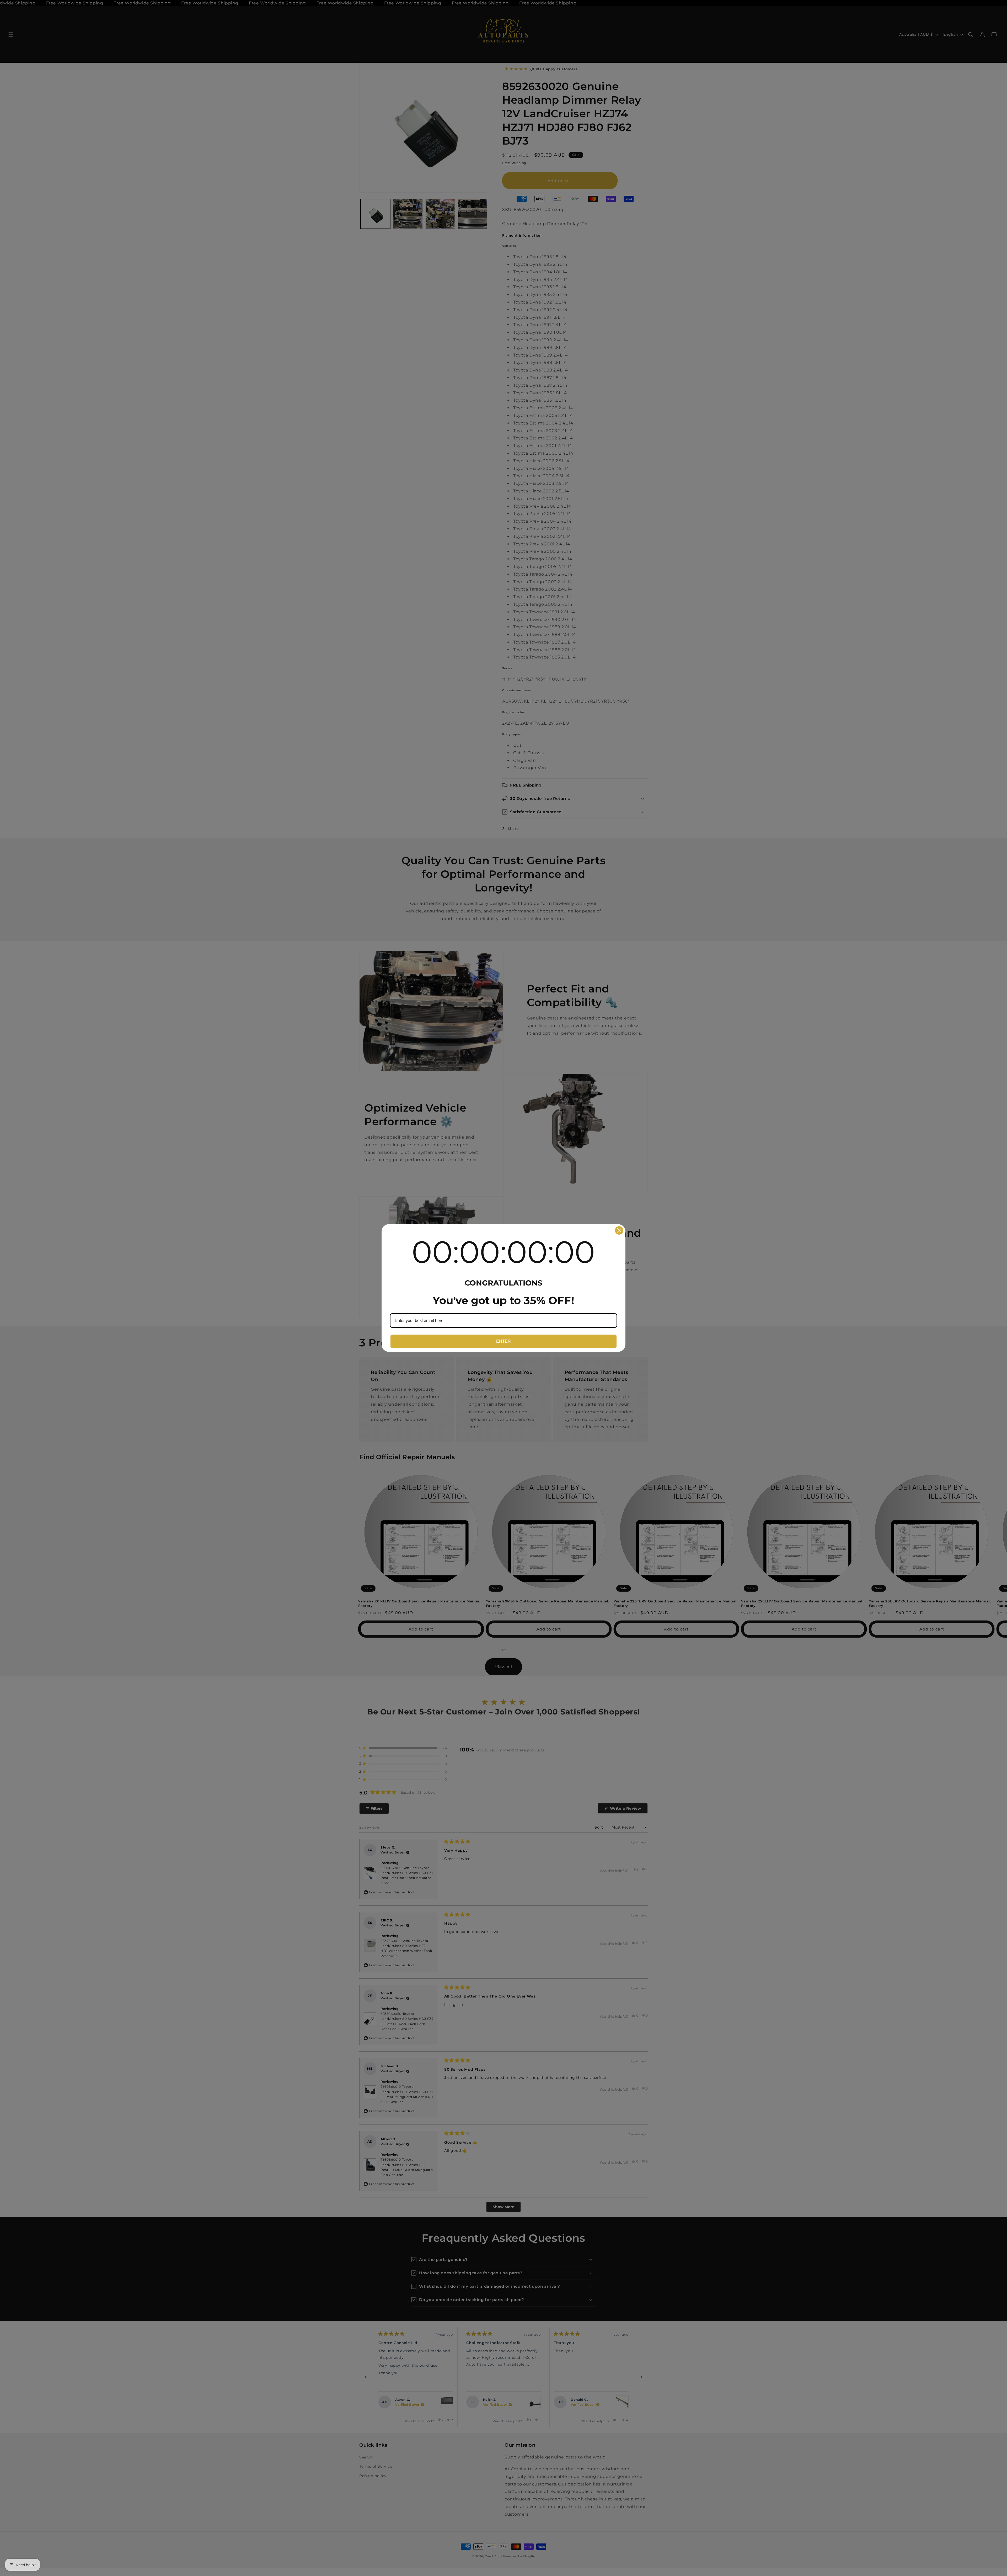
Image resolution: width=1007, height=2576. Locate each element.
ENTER (504, 1341)
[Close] (619, 1230)
